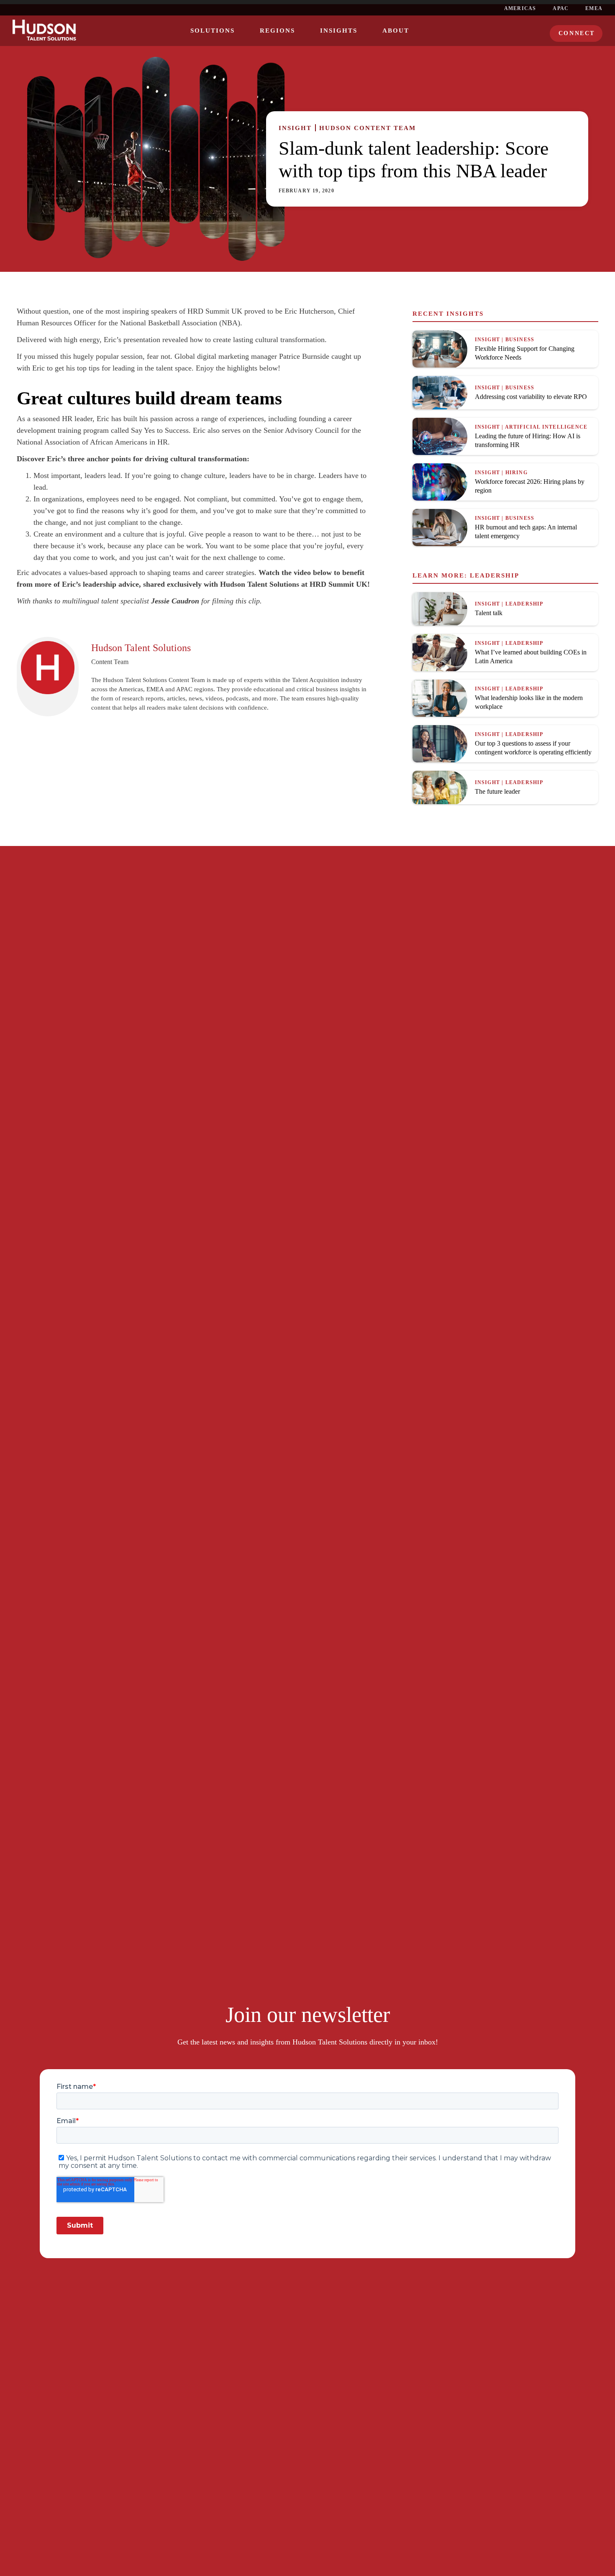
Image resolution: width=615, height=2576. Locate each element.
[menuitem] (213, 31)
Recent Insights (448, 314)
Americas (520, 8)
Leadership (495, 575)
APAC (561, 8)
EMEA (594, 8)
